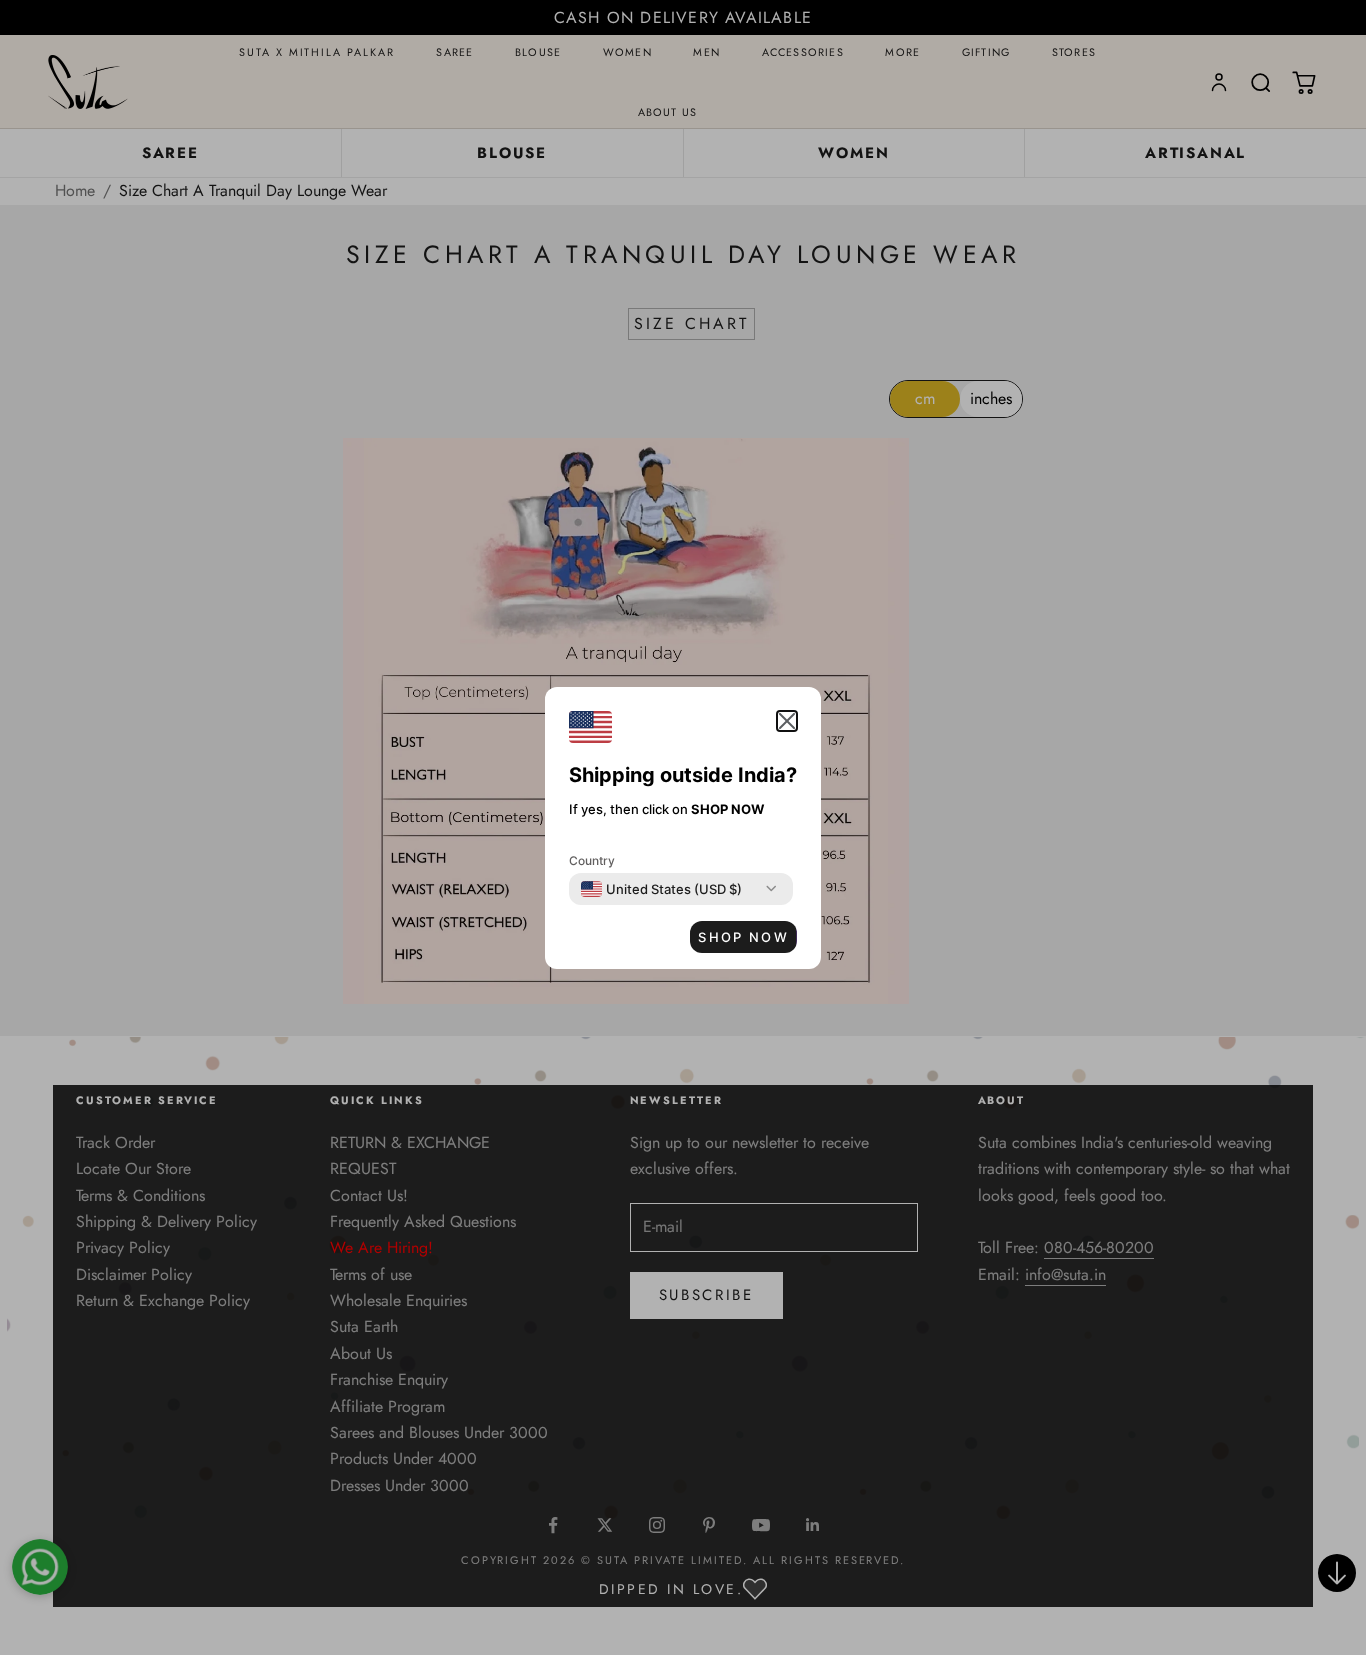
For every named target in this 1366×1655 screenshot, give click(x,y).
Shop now (743, 937)
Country (592, 860)
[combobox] (661, 889)
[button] (787, 721)
